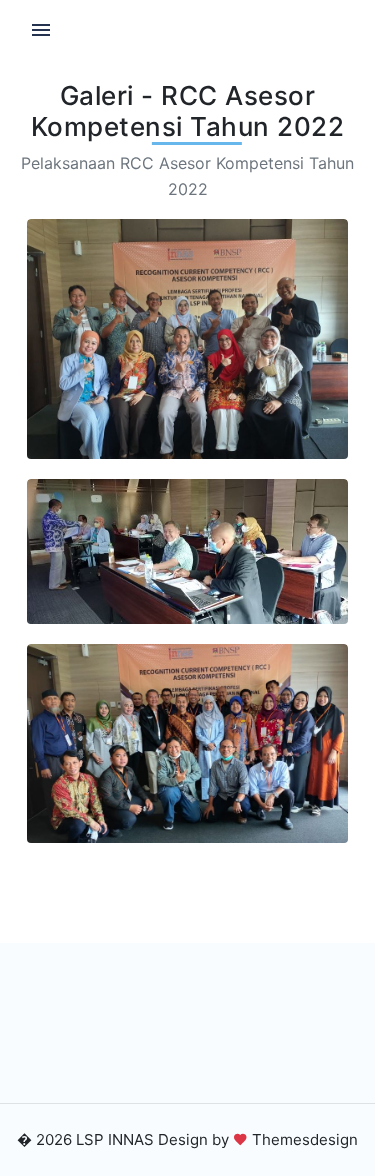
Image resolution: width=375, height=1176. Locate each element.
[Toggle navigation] (41, 30)
